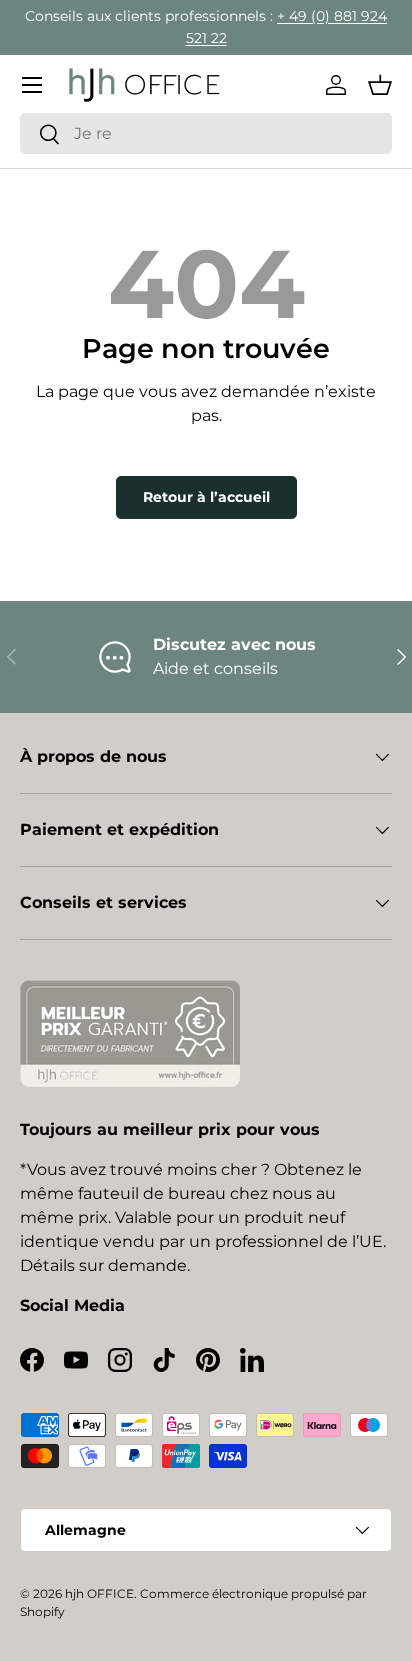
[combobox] (206, 133)
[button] (380, 85)
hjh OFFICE (99, 1593)
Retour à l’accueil (206, 497)
